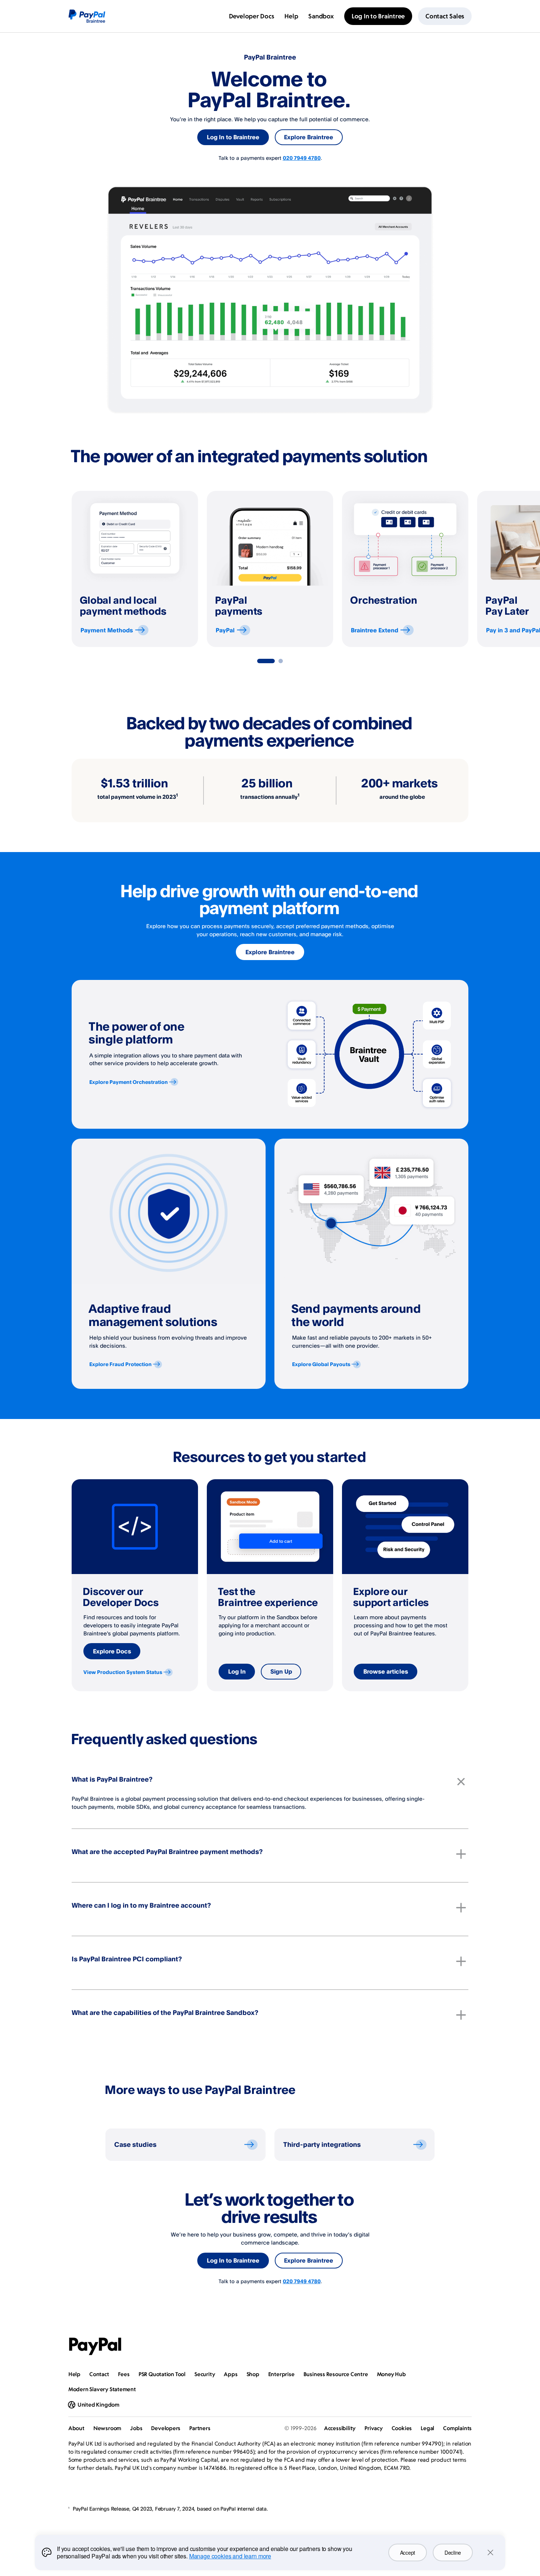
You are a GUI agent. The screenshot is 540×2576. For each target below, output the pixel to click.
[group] (135, 569)
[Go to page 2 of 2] (281, 661)
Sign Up (281, 1671)
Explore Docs (112, 1651)
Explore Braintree (309, 137)
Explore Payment (129, 1082)
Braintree (375, 630)
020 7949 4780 (302, 158)
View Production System (123, 1672)
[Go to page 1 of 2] (266, 661)
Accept (408, 2552)
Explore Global (321, 1364)
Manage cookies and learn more (230, 2556)
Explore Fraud (120, 1364)
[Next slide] (468, 569)
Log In (237, 1671)
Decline (453, 2552)
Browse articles (386, 1671)
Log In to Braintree (233, 137)
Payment (107, 630)
